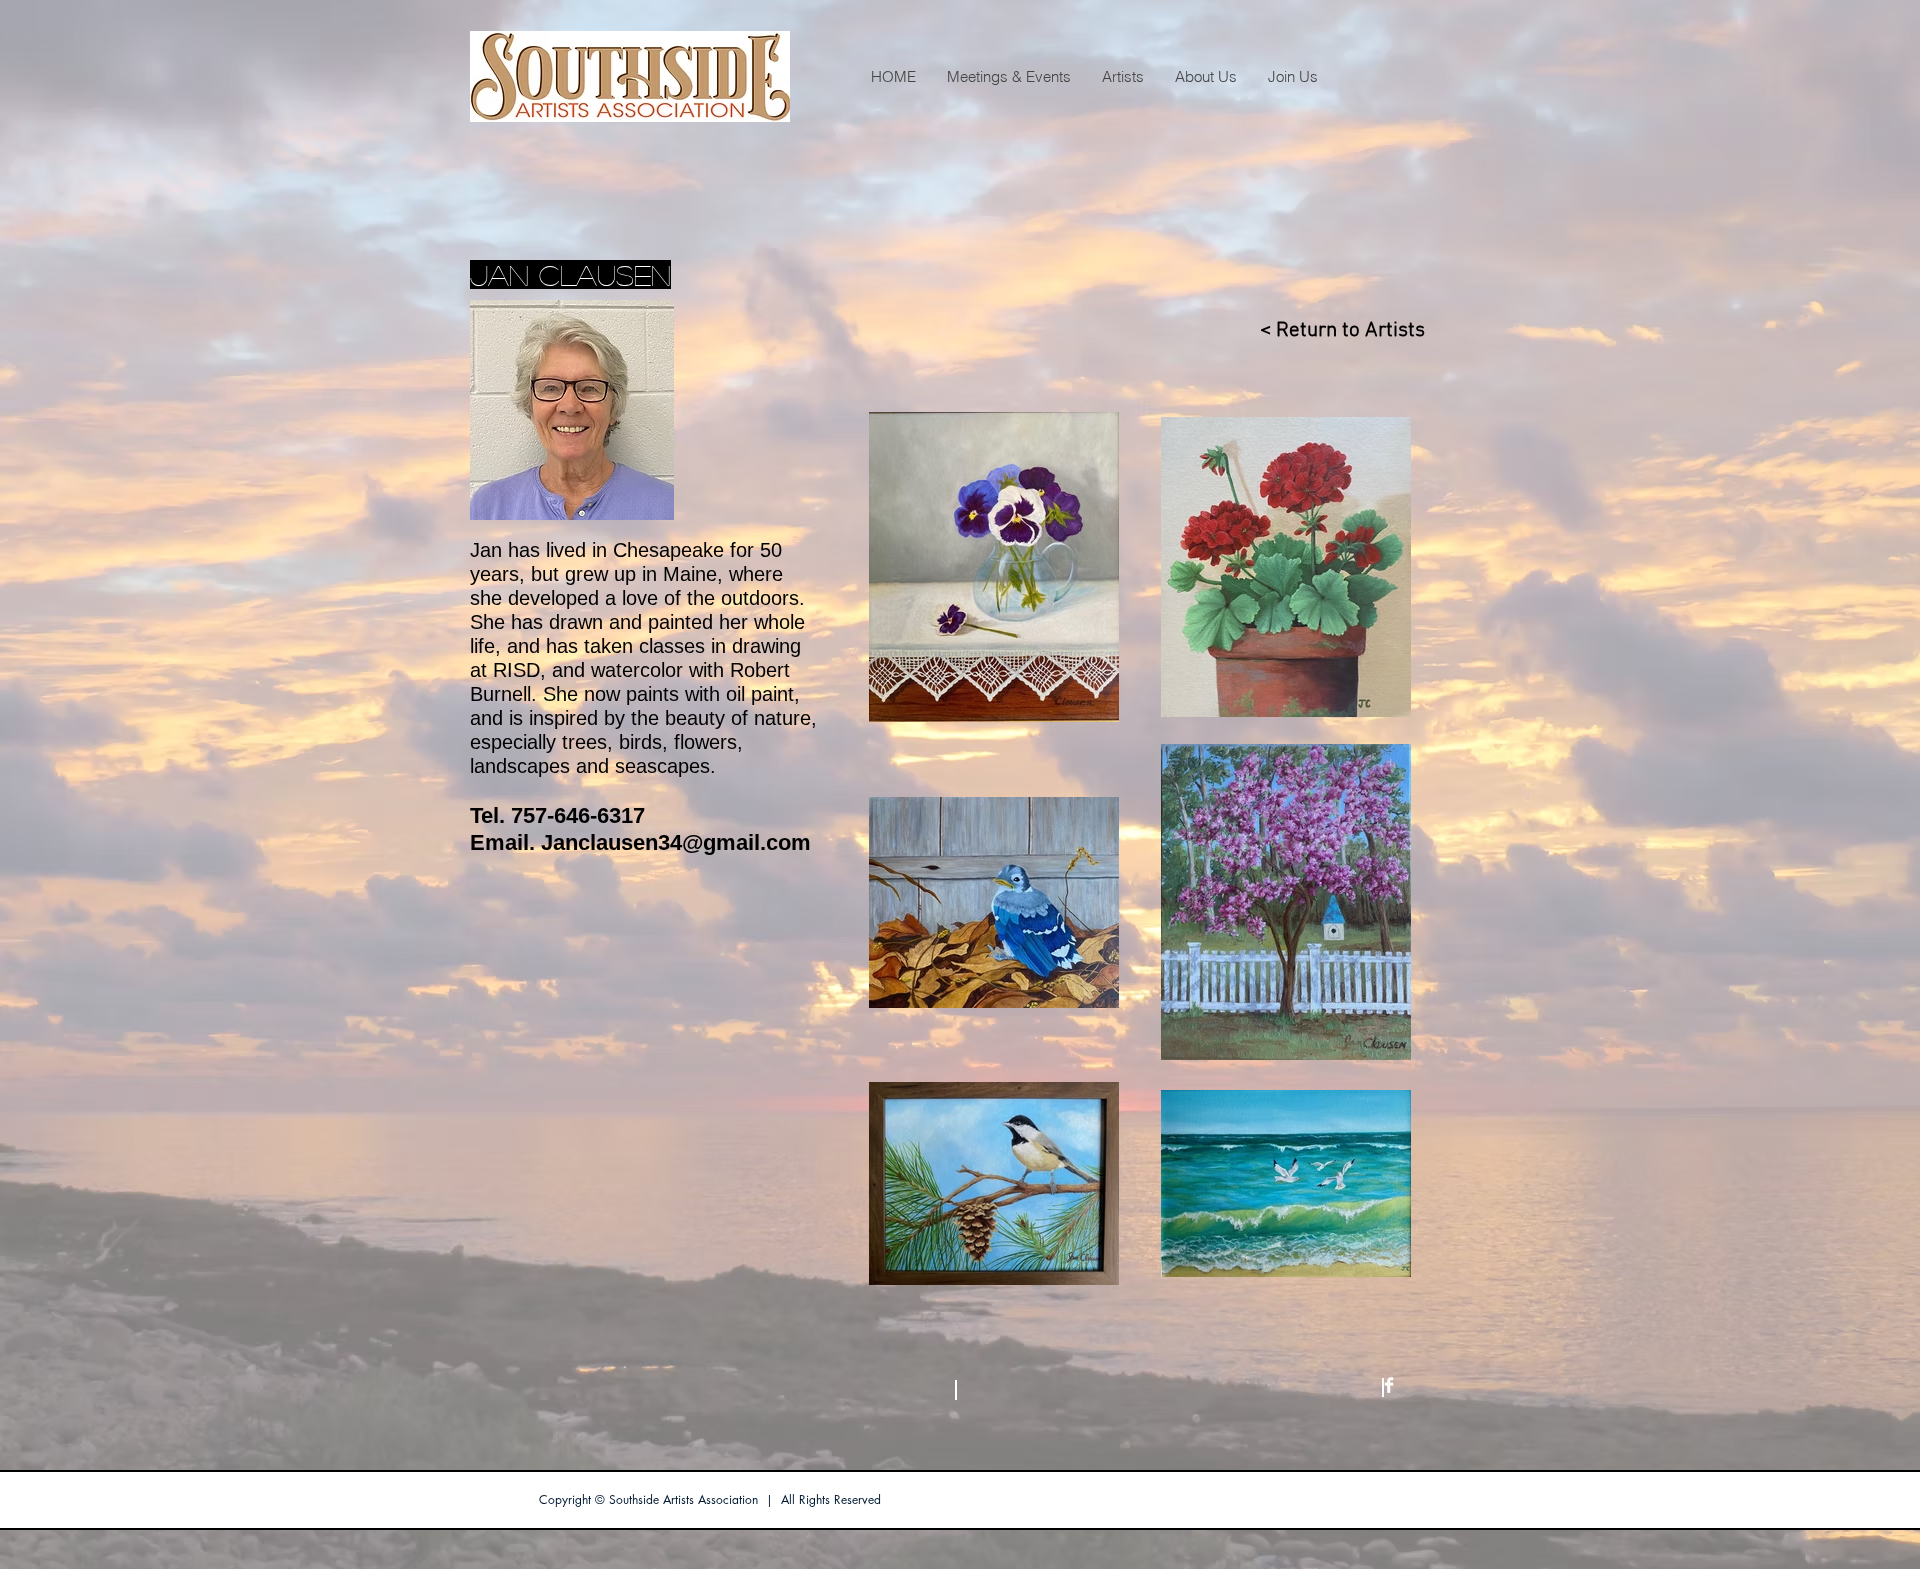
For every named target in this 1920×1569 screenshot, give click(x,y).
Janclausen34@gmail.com (676, 842)
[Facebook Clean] (1389, 1385)
